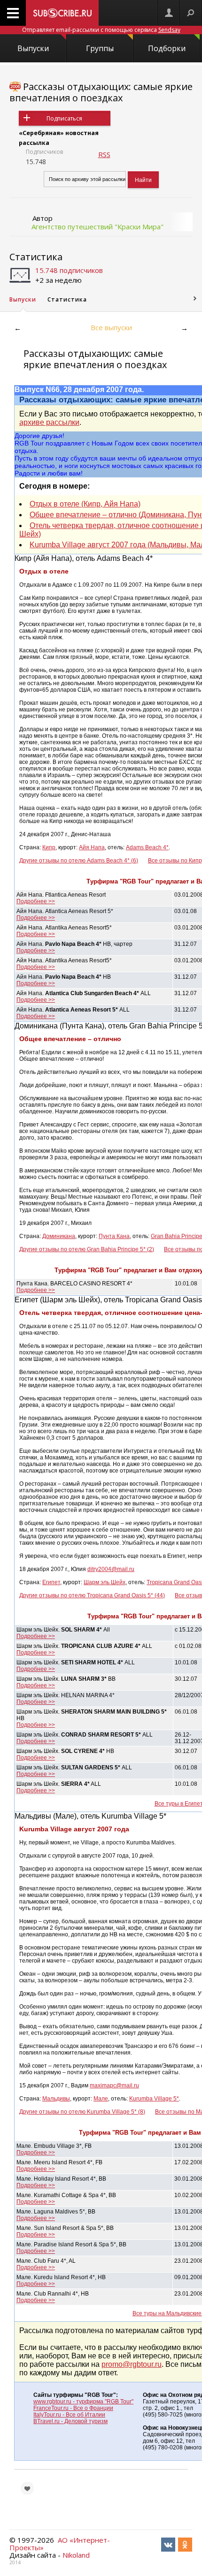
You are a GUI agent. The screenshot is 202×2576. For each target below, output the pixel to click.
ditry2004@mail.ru (111, 1569)
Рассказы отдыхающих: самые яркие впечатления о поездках (101, 92)
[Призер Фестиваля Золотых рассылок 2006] (15, 87)
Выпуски (33, 48)
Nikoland (76, 2555)
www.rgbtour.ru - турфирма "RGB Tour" (83, 2402)
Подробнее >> (36, 901)
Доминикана (59, 1236)
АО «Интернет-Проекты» (60, 2544)
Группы (100, 48)
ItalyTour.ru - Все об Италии (69, 2415)
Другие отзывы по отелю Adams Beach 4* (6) (79, 861)
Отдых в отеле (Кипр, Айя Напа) (85, 504)
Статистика (36, 257)
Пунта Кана (114, 1236)
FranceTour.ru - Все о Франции (73, 2408)
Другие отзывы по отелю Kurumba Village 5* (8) (82, 2112)
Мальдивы (56, 2099)
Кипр (49, 847)
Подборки (167, 48)
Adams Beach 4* (147, 847)
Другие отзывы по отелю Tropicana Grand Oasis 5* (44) (92, 1595)
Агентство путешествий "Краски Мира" (97, 227)
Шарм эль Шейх (105, 1582)
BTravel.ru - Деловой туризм (70, 2421)
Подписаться (64, 118)
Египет (51, 1582)
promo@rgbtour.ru (132, 2364)
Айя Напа (92, 847)
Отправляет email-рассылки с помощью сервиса (101, 30)
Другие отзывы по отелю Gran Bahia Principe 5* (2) (87, 1249)
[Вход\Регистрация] (169, 13)
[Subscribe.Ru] (62, 13)
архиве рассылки (49, 422)
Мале (101, 2099)
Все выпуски (111, 327)
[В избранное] (27, 2488)
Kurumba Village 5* (154, 2099)
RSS (104, 154)
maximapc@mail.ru (114, 2085)
